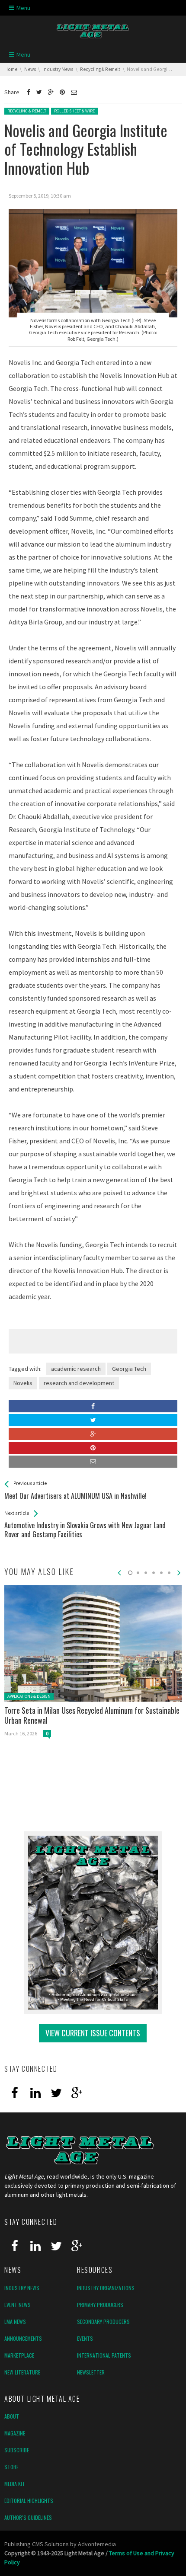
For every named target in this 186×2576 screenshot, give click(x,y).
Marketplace (19, 2355)
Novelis (23, 1383)
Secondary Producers (103, 2322)
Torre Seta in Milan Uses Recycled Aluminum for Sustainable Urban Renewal (92, 1715)
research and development (79, 1383)
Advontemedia (97, 2544)
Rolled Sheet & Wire (74, 111)
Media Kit (15, 2484)
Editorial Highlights (29, 2501)
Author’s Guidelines (28, 2517)
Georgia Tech (129, 1369)
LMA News (15, 2322)
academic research (76, 1369)
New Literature (22, 2372)
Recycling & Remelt (27, 111)
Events (85, 2338)
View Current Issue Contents (93, 2033)
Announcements (23, 2338)
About (12, 2416)
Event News (18, 2305)
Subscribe (17, 2450)
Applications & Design (29, 1696)
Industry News (22, 2288)
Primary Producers (100, 2305)
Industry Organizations (106, 2288)
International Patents (104, 2355)
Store (11, 2467)
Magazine (15, 2433)
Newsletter (91, 2372)
